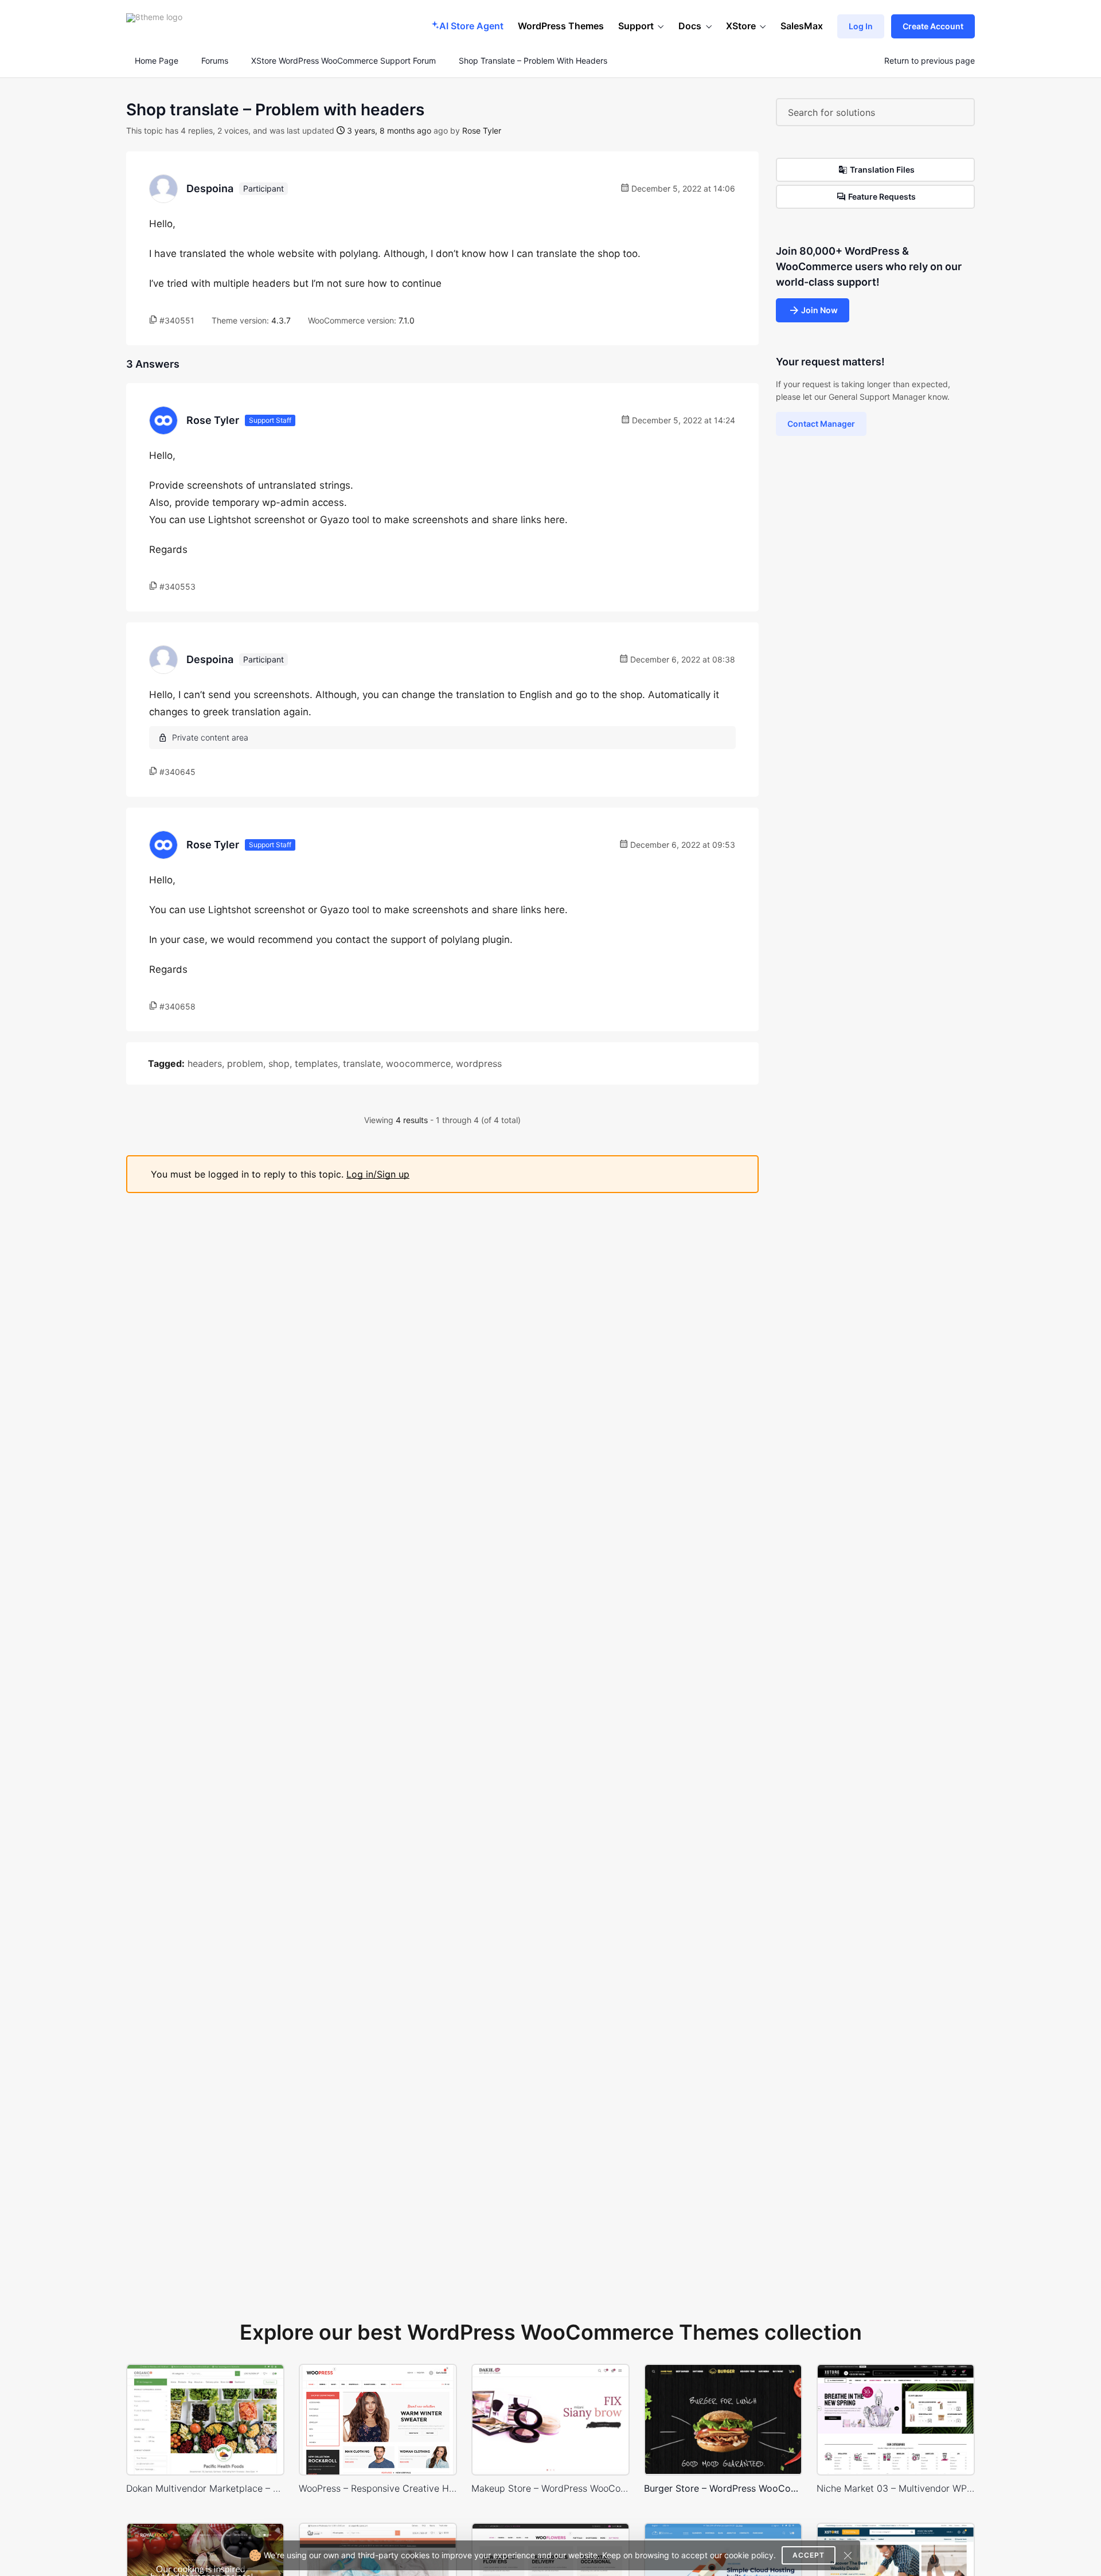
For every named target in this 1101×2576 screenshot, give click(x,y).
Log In (861, 26)
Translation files (882, 169)
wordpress (479, 1063)
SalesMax (802, 26)
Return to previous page (930, 61)
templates (316, 1063)
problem (245, 1063)
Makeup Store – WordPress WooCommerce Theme (550, 2488)
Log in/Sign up (378, 1174)
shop (279, 1063)
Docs (690, 26)
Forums (215, 61)
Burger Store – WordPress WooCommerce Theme (723, 2488)
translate (362, 1063)
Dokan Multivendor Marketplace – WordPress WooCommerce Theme (205, 2488)
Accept (809, 2555)
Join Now (819, 310)
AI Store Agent (471, 26)
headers (205, 1063)
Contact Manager (821, 424)
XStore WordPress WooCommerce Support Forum (343, 61)
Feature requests (882, 196)
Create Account (933, 26)
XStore (741, 26)
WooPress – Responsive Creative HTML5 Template (378, 2488)
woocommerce (418, 1063)
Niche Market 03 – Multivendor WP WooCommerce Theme (896, 2488)
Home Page (155, 61)
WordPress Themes (561, 26)
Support (636, 26)
